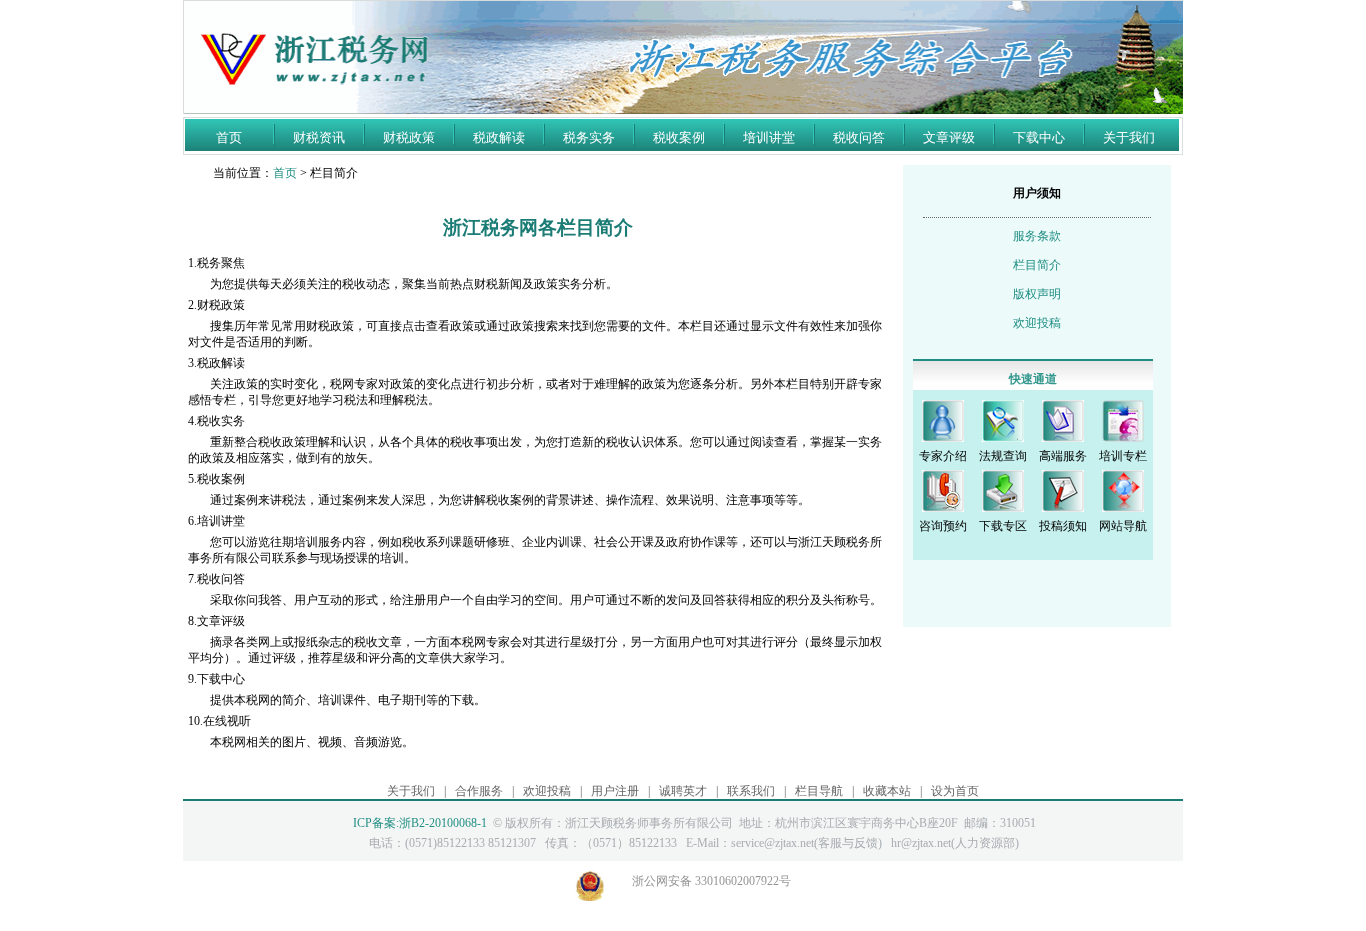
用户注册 (615, 791)
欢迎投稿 (1037, 323)
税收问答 (859, 137)
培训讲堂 (769, 137)
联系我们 (751, 791)
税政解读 (499, 137)
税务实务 (589, 137)
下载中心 (1039, 137)
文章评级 (949, 137)
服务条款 (1037, 236)
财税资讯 (319, 137)
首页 (229, 137)
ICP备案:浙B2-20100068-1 (420, 823)
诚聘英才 (683, 791)
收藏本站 (887, 791)
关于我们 (1129, 137)
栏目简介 (1037, 265)
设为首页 (955, 791)
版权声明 (1037, 294)
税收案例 (679, 137)
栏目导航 (819, 791)
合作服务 (479, 791)
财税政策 (409, 137)
